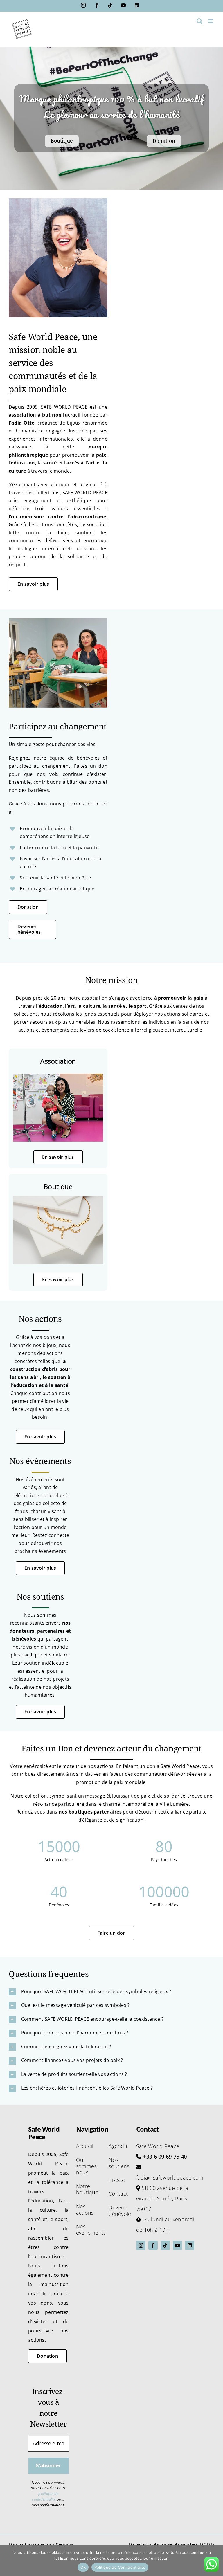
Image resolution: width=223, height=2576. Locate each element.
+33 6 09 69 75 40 (165, 2157)
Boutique (62, 141)
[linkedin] (190, 2245)
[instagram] (141, 2245)
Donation (164, 141)
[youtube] (177, 2245)
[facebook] (153, 2245)
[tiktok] (165, 2245)
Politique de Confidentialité (120, 2567)
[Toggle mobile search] (199, 21)
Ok (83, 2567)
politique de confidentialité (45, 2496)
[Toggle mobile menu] (211, 21)
